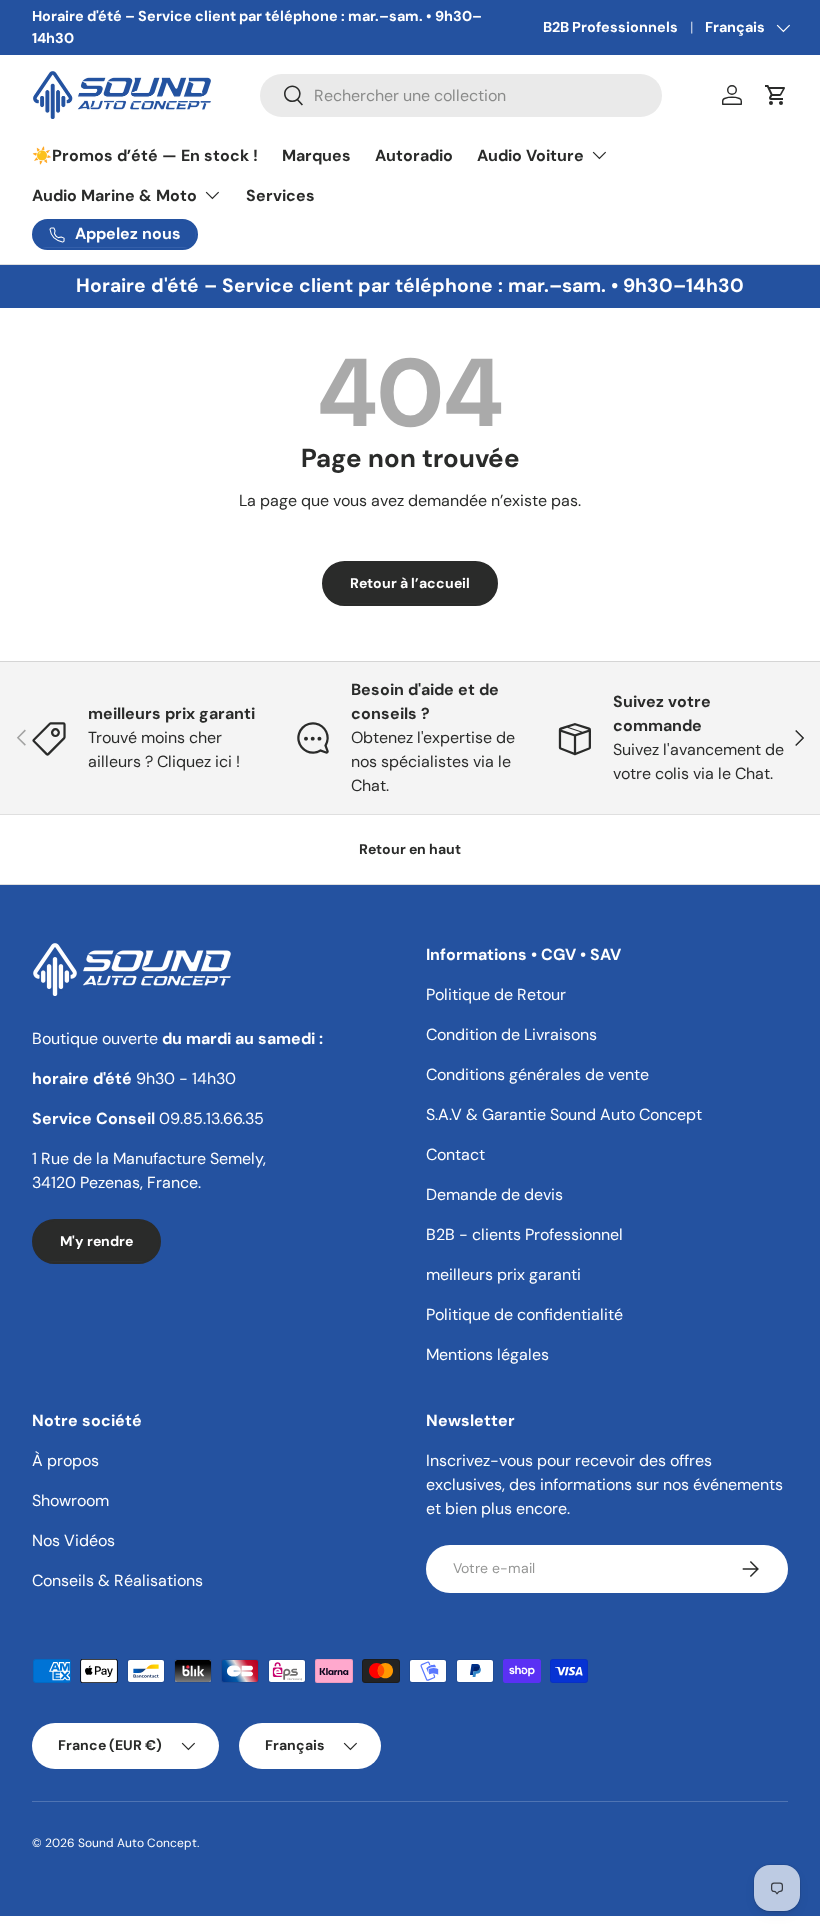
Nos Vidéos (73, 1540)
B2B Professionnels (610, 27)
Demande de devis (494, 1194)
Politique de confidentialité (524, 1314)
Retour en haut (410, 849)
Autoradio (414, 155)
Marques (316, 155)
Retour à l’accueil (410, 583)
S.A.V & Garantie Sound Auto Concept (564, 1114)
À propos (65, 1460)
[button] (776, 95)
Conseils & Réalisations (117, 1580)
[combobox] (461, 95)
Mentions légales (487, 1354)
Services (280, 195)
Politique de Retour (496, 994)
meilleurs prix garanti (503, 1274)
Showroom (70, 1500)
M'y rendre (96, 1241)
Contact (455, 1154)
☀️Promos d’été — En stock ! (145, 155)
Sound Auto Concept (137, 1843)
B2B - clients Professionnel (524, 1234)
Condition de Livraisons (511, 1034)
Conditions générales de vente (537, 1074)
